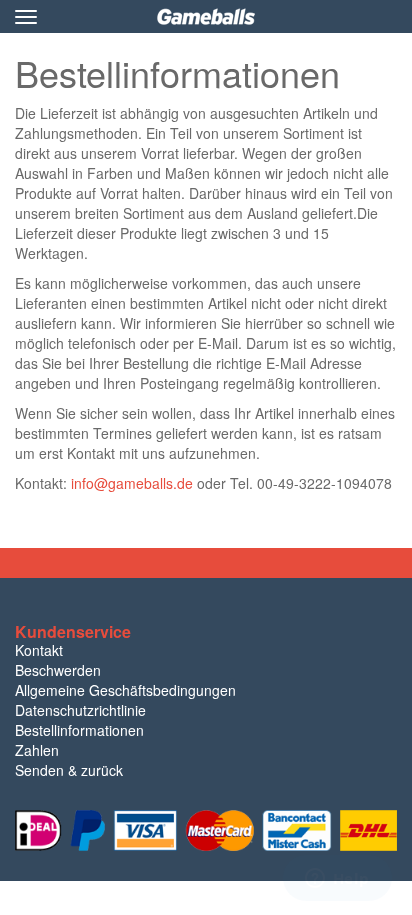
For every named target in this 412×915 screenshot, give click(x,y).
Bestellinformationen (79, 730)
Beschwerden (58, 670)
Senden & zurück (69, 770)
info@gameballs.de (132, 483)
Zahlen (37, 750)
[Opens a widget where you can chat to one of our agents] (337, 880)
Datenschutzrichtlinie (80, 710)
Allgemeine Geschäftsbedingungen (125, 690)
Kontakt (39, 650)
